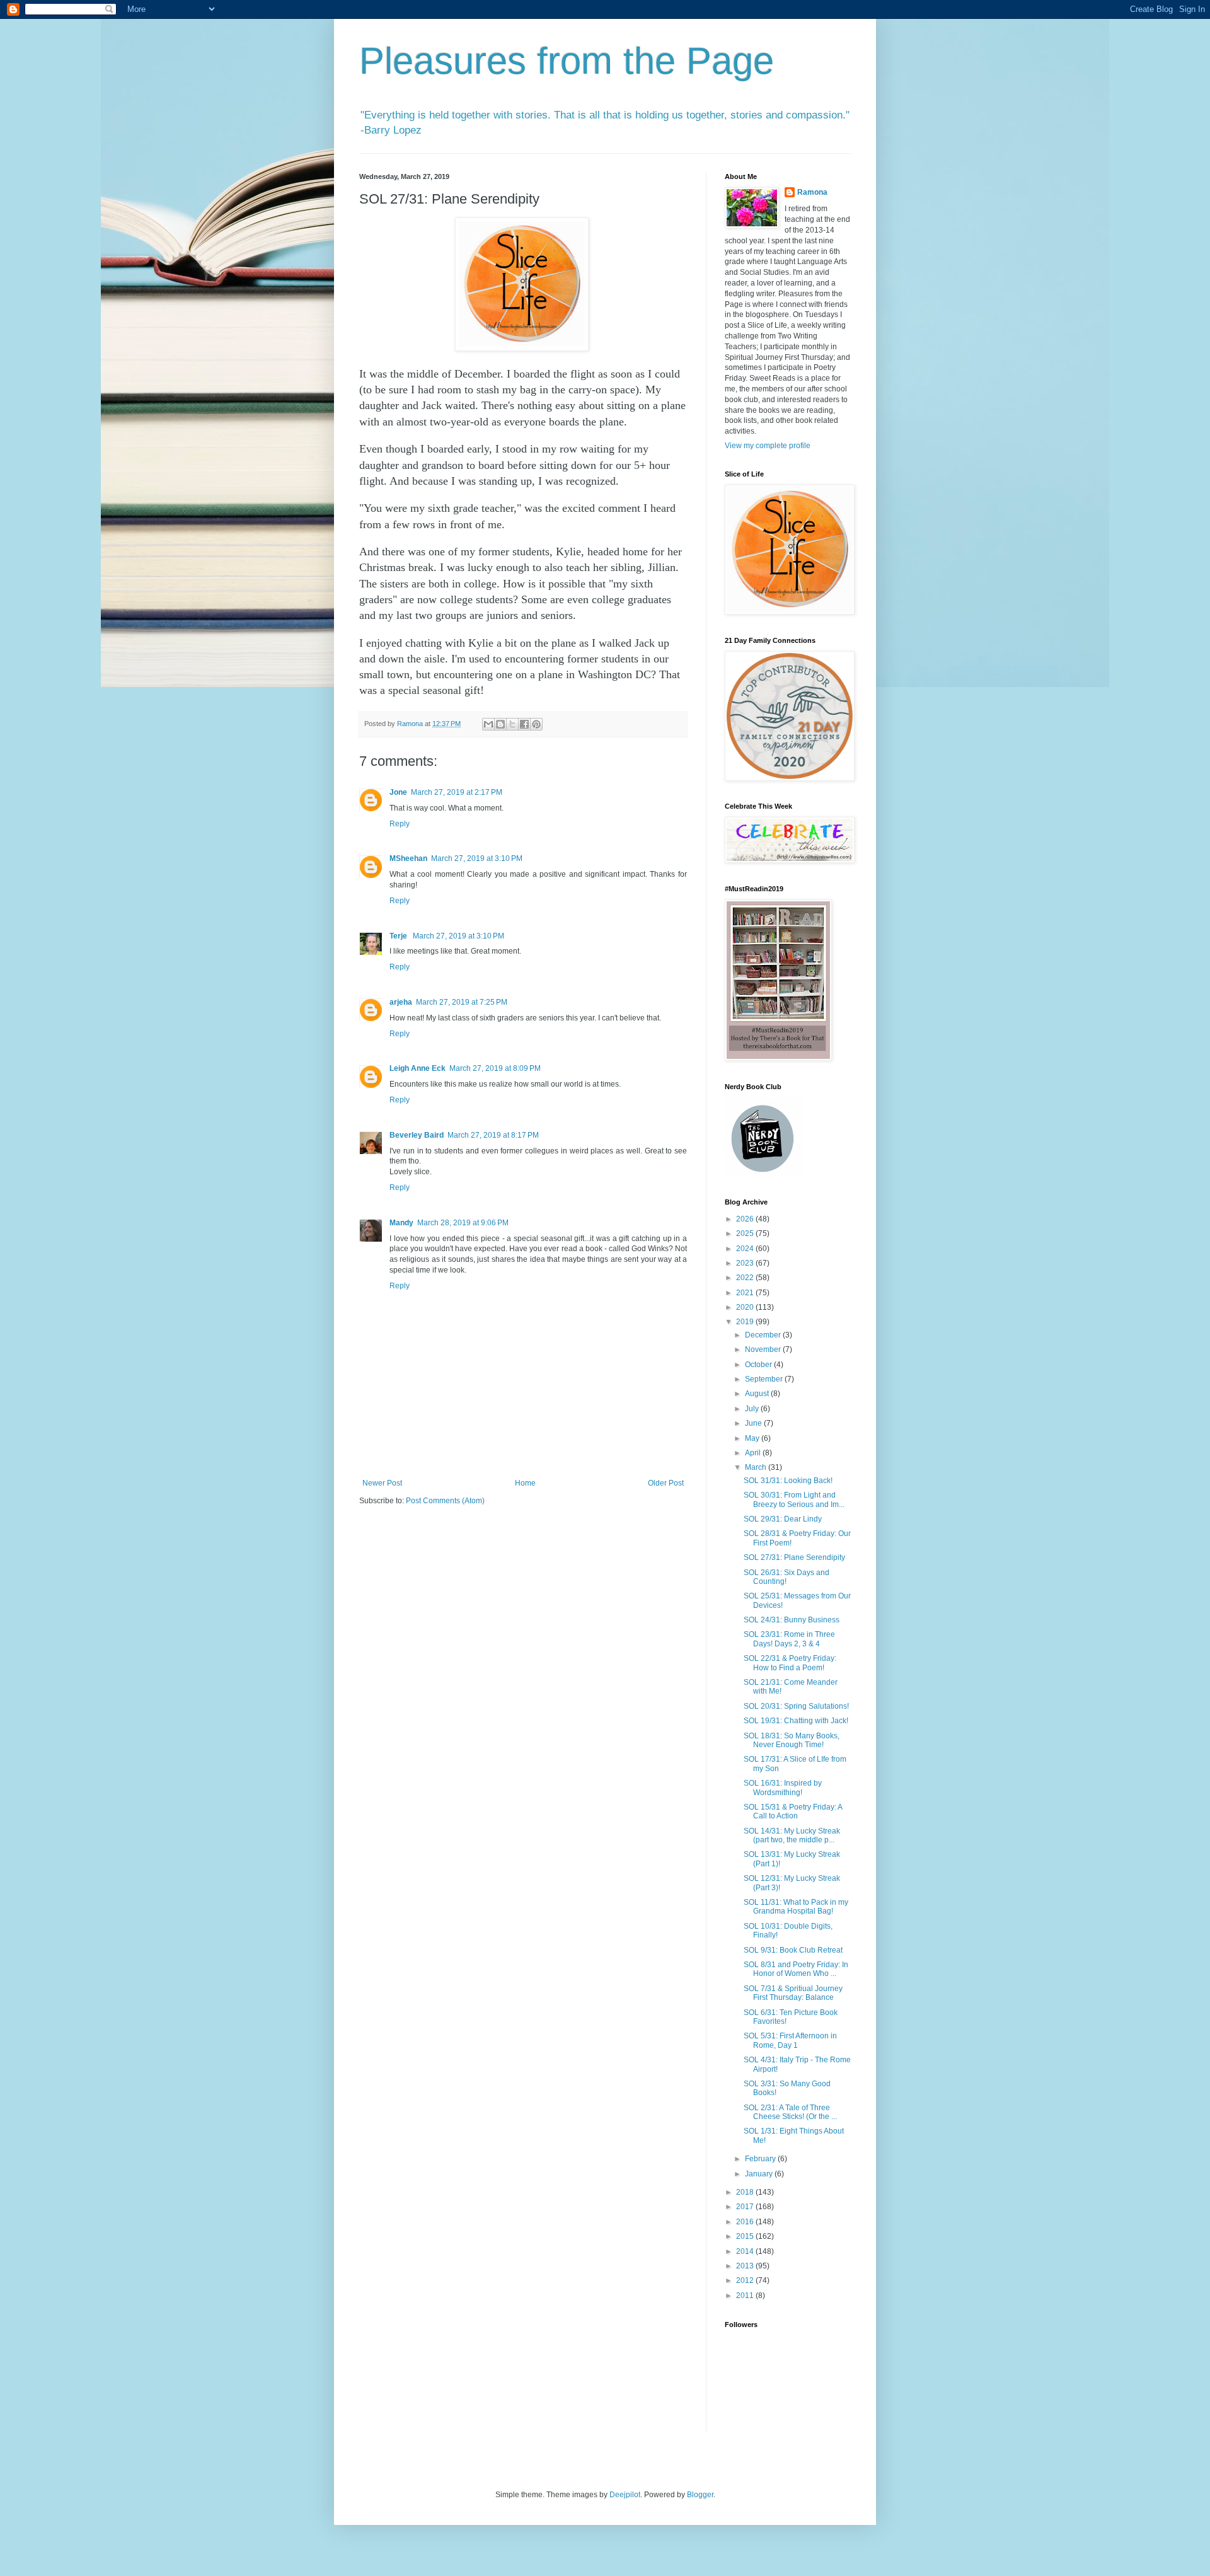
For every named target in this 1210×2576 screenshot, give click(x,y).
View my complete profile (768, 446)
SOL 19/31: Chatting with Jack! (796, 1721)
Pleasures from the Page (567, 61)
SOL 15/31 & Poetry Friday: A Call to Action (793, 1811)
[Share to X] (512, 724)
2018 (746, 2192)
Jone (398, 792)
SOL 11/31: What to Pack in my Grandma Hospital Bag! (796, 1907)
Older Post (666, 1483)
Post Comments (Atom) (445, 1501)
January (760, 2174)
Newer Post (382, 1483)
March (757, 1467)
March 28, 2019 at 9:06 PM (463, 1223)
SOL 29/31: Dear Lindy (783, 1519)
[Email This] (488, 724)
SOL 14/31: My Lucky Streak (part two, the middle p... (792, 1835)
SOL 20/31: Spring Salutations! (796, 1706)
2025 (746, 1233)
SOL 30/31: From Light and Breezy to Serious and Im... (794, 1499)
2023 (746, 1263)
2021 (746, 1293)
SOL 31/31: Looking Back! (788, 1481)
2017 (746, 2207)
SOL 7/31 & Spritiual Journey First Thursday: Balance (793, 1993)
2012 (746, 2280)
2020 (746, 1307)
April (754, 1453)
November (764, 1349)
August (758, 1394)
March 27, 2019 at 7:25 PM (462, 1002)
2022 (746, 1278)
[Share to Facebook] (524, 724)
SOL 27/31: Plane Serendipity (794, 1557)
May (753, 1438)
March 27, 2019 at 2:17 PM (457, 792)
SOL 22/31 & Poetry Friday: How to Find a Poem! (790, 1663)
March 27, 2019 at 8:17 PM (493, 1135)
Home (525, 1483)
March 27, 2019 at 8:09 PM (495, 1068)
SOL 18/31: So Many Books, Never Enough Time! (792, 1740)
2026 (746, 1219)
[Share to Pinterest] (536, 724)
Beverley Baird (417, 1135)
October (759, 1365)
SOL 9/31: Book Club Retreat (793, 1950)
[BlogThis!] (500, 724)
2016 (746, 2222)
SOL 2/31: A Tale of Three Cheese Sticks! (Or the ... (790, 2112)
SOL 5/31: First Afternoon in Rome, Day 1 (790, 2040)
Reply (400, 824)
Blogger (700, 2495)
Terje (399, 936)
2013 (746, 2266)
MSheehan (408, 858)
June (754, 1423)
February (761, 2159)
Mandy (401, 1223)
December (764, 1335)
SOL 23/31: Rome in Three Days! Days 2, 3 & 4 (789, 1639)
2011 (746, 2296)
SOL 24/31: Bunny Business (792, 1620)
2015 (746, 2236)
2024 (746, 1249)
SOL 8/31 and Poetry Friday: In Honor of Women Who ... (796, 1969)
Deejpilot (625, 2495)
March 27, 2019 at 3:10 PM (477, 858)
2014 (746, 2251)
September (765, 1379)
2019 (746, 1322)
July (753, 1409)
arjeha (401, 1002)
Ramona (812, 192)
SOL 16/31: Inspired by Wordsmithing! (783, 1788)
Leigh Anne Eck (418, 1068)
